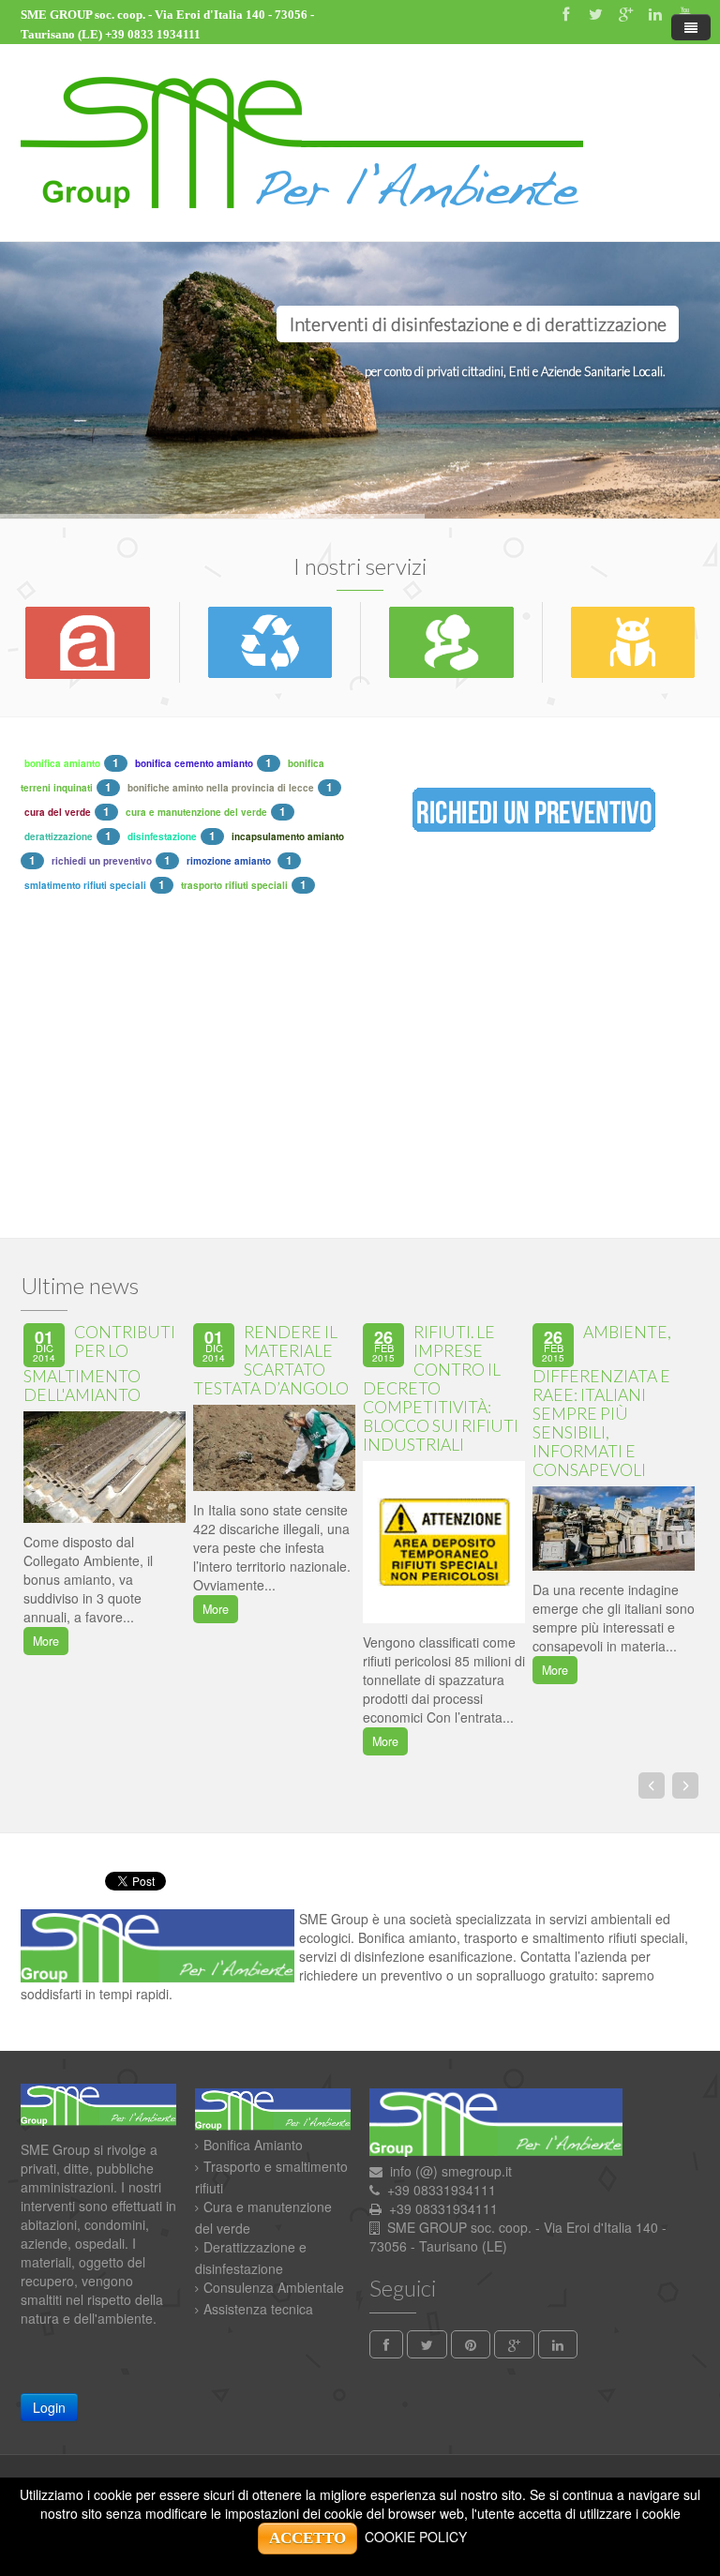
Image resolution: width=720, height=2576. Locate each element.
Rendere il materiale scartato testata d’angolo (271, 1360)
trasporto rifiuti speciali (234, 885)
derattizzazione (59, 836)
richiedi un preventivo (102, 861)
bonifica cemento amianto (194, 763)
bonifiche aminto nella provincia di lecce (221, 788)
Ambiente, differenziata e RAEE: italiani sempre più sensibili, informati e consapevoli (602, 1401)
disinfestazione (162, 836)
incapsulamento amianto (288, 836)
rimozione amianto (230, 861)
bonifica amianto (62, 763)
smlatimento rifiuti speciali (85, 885)
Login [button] (49, 2407)
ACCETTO (307, 2538)
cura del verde (58, 812)
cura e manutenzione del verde (196, 812)
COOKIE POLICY (416, 2537)
